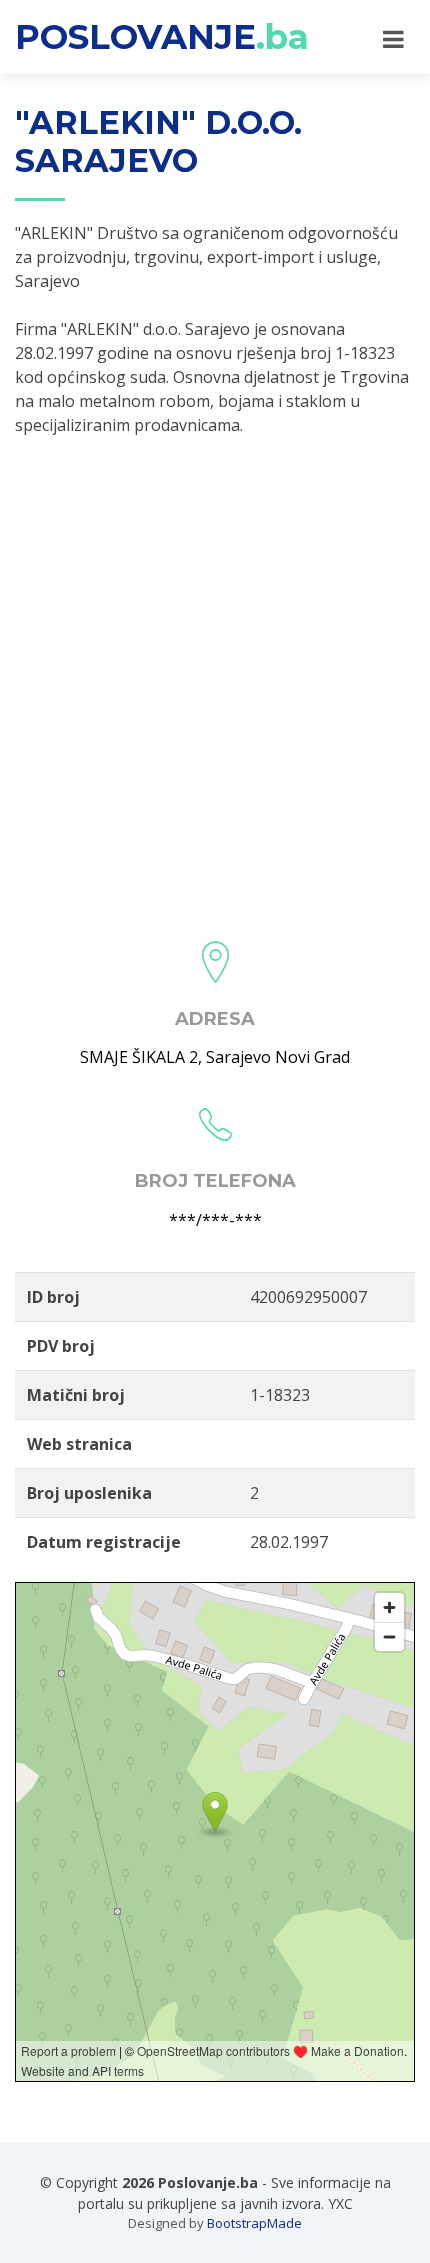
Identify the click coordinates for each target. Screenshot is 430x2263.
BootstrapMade (254, 2223)
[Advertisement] (215, 682)
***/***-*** (215, 1220)
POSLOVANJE (162, 37)
